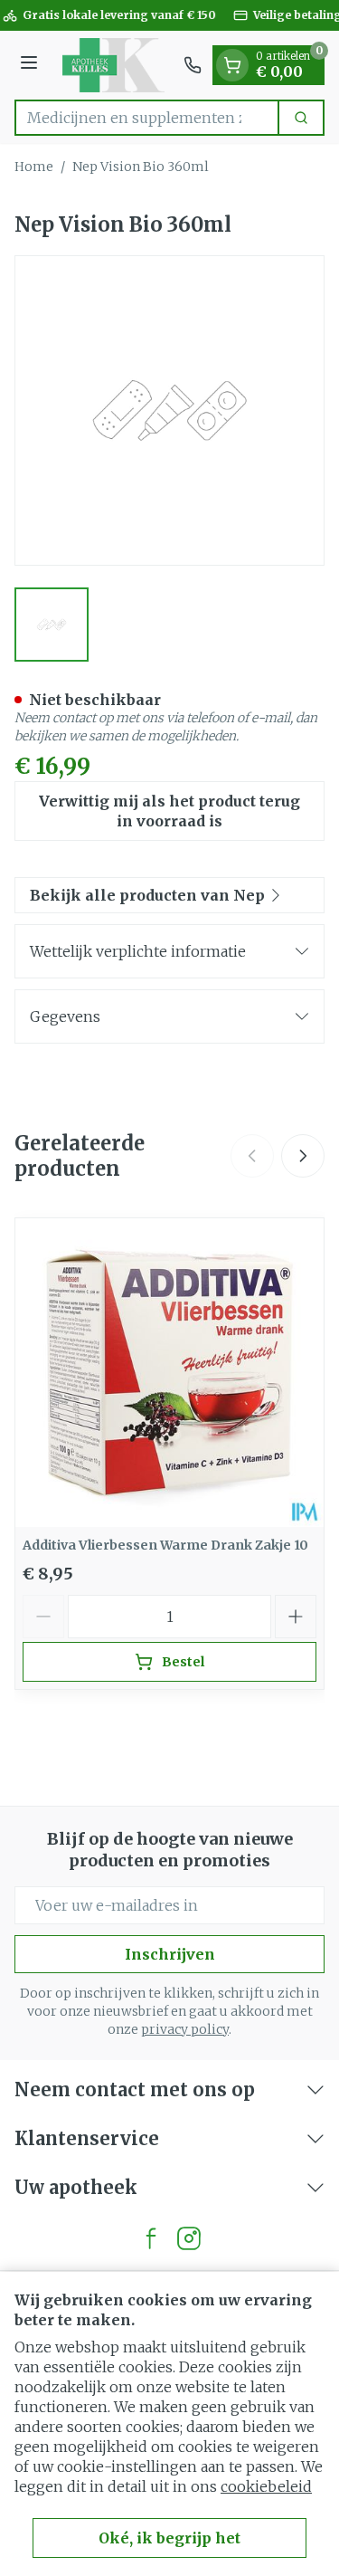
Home (34, 167)
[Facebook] (151, 2238)
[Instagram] (189, 2238)
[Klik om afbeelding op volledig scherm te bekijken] (169, 410)
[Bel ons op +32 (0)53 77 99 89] (193, 65)
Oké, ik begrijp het (169, 2538)
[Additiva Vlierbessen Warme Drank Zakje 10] (169, 1373)
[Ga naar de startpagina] (113, 65)
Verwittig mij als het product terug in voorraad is (169, 811)
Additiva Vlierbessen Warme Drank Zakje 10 (165, 1545)
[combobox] (147, 118)
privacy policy (185, 2029)
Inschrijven (170, 1954)
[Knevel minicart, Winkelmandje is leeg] (232, 65)
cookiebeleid (266, 2486)
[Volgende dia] (303, 1156)
